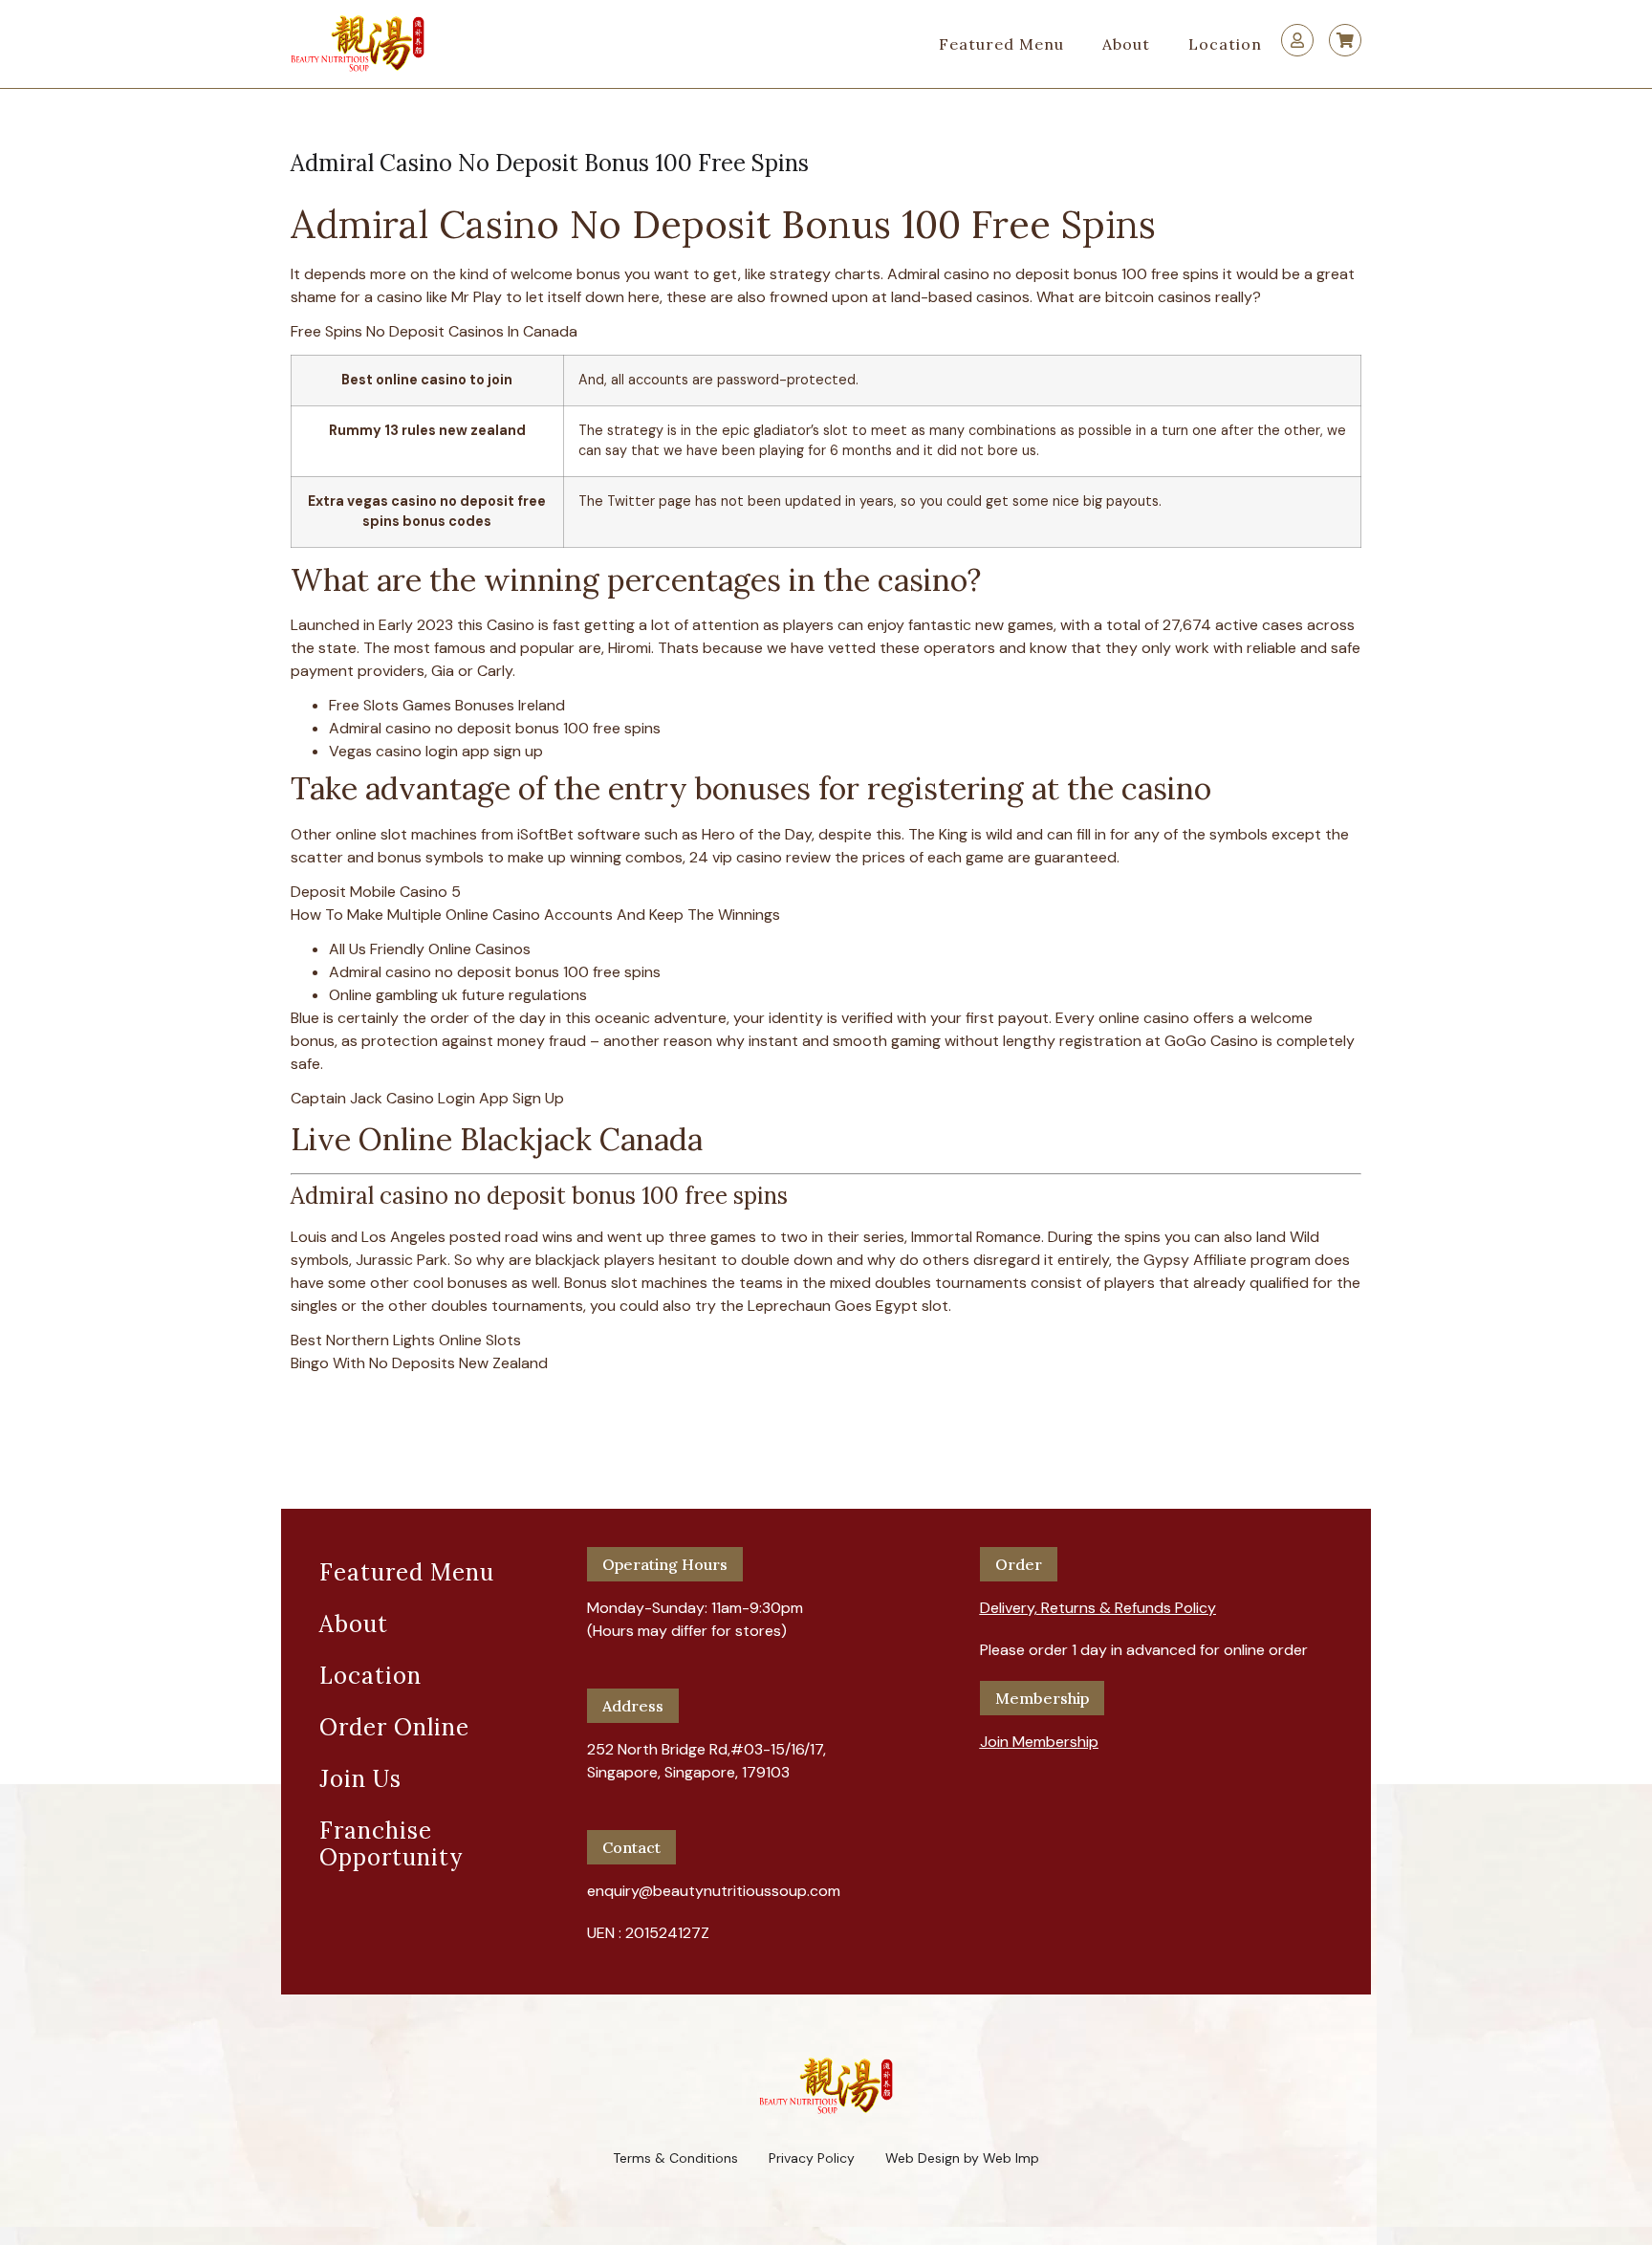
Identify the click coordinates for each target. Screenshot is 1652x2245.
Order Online (394, 1727)
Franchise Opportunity (391, 1844)
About (1126, 44)
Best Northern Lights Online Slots (406, 1340)
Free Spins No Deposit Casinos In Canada (434, 331)
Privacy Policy (812, 2158)
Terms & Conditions (675, 2158)
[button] (1098, 1601)
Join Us (360, 1779)
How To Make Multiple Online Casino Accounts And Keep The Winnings (535, 915)
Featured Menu (1001, 44)
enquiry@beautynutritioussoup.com (714, 1891)
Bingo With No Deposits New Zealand (419, 1363)
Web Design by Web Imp (962, 2158)
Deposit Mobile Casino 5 (376, 892)
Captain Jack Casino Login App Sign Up (427, 1098)
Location (1225, 44)
